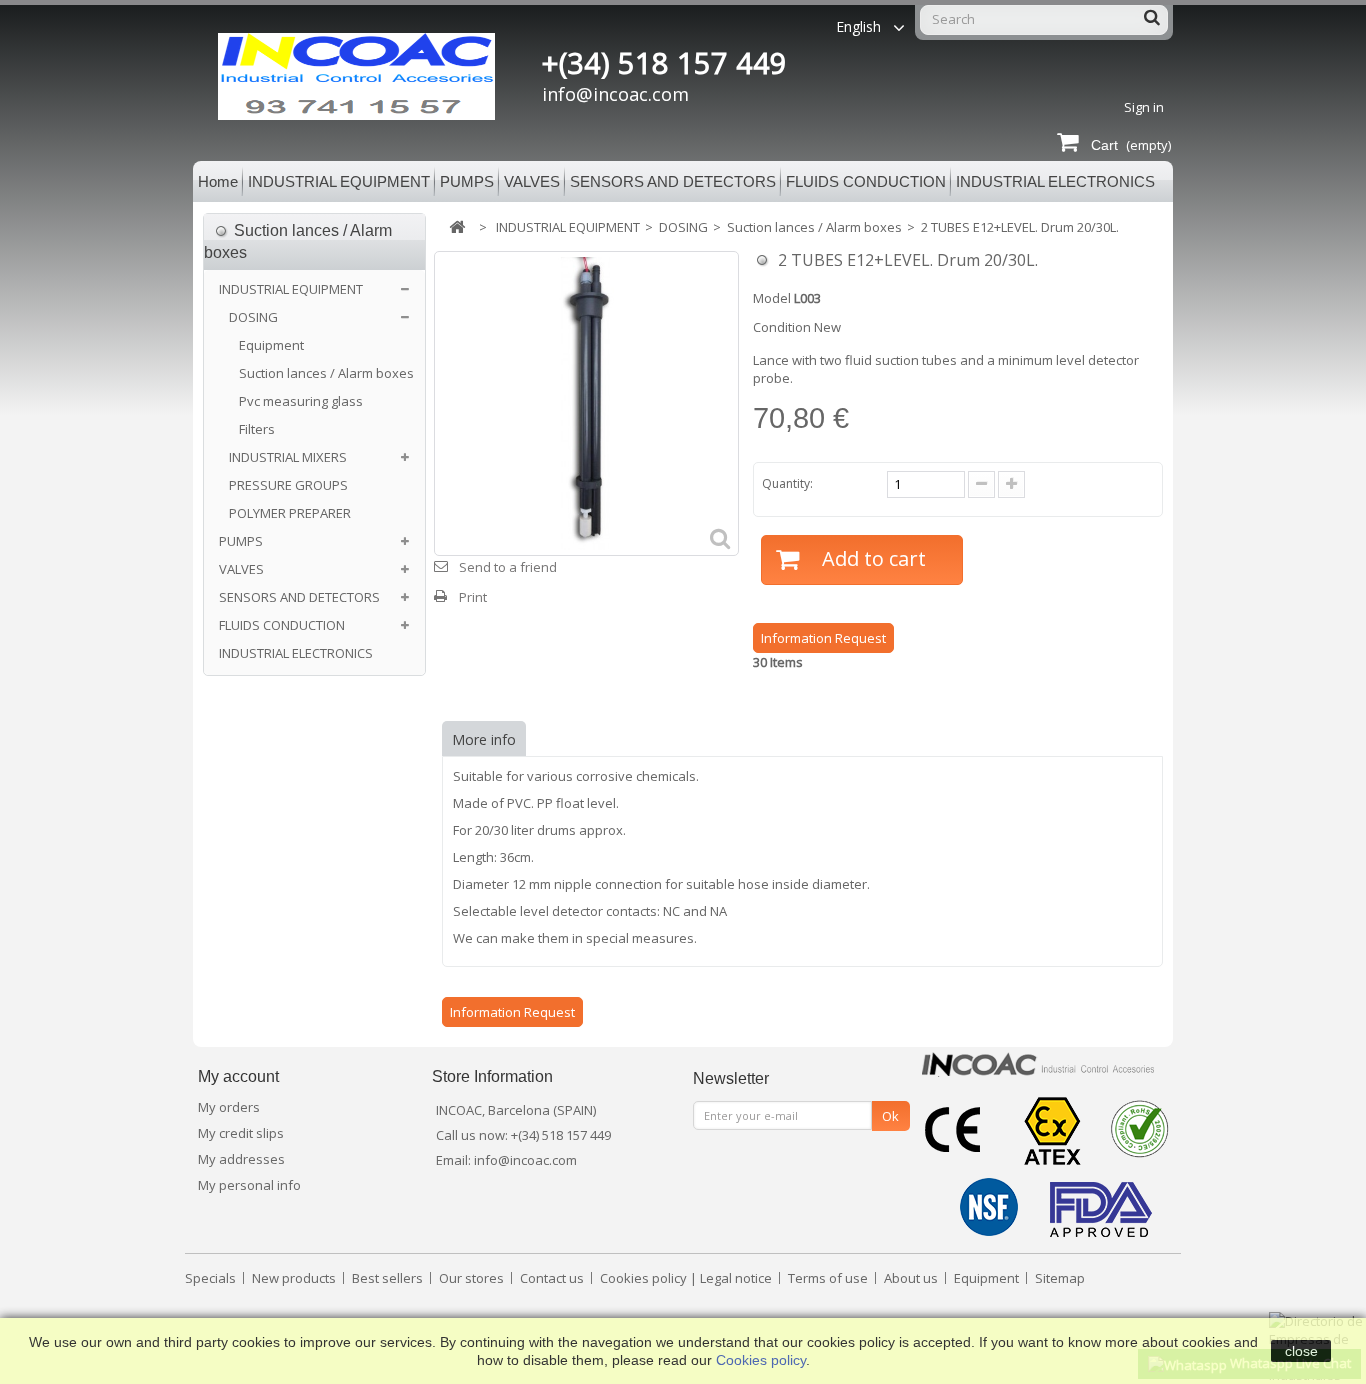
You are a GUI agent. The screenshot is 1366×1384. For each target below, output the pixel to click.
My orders (229, 1107)
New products (295, 1278)
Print (473, 597)
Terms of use (829, 1278)
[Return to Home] (457, 227)
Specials (212, 1278)
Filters (257, 429)
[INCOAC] (376, 76)
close (1301, 1351)
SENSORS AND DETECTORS (673, 181)
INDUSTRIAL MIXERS (288, 457)
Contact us (553, 1278)
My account (238, 1076)
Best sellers (389, 1278)
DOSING (253, 317)
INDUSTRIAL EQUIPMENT (339, 181)
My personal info (249, 1185)
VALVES (532, 181)
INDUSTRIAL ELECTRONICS (1055, 181)
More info (484, 739)
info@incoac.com (615, 94)
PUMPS (467, 181)
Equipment (271, 345)
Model (772, 298)
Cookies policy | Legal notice (687, 1278)
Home (218, 181)
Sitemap (1060, 1278)
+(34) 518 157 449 (664, 63)
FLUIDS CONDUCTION (866, 181)
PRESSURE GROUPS (288, 485)
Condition (782, 327)
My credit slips (241, 1133)
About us (912, 1278)
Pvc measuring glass (301, 401)
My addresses (241, 1159)
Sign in (1144, 107)
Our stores (473, 1278)
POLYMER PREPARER (290, 513)
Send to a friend (508, 567)
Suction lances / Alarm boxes (326, 373)
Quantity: (787, 483)
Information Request (823, 638)
